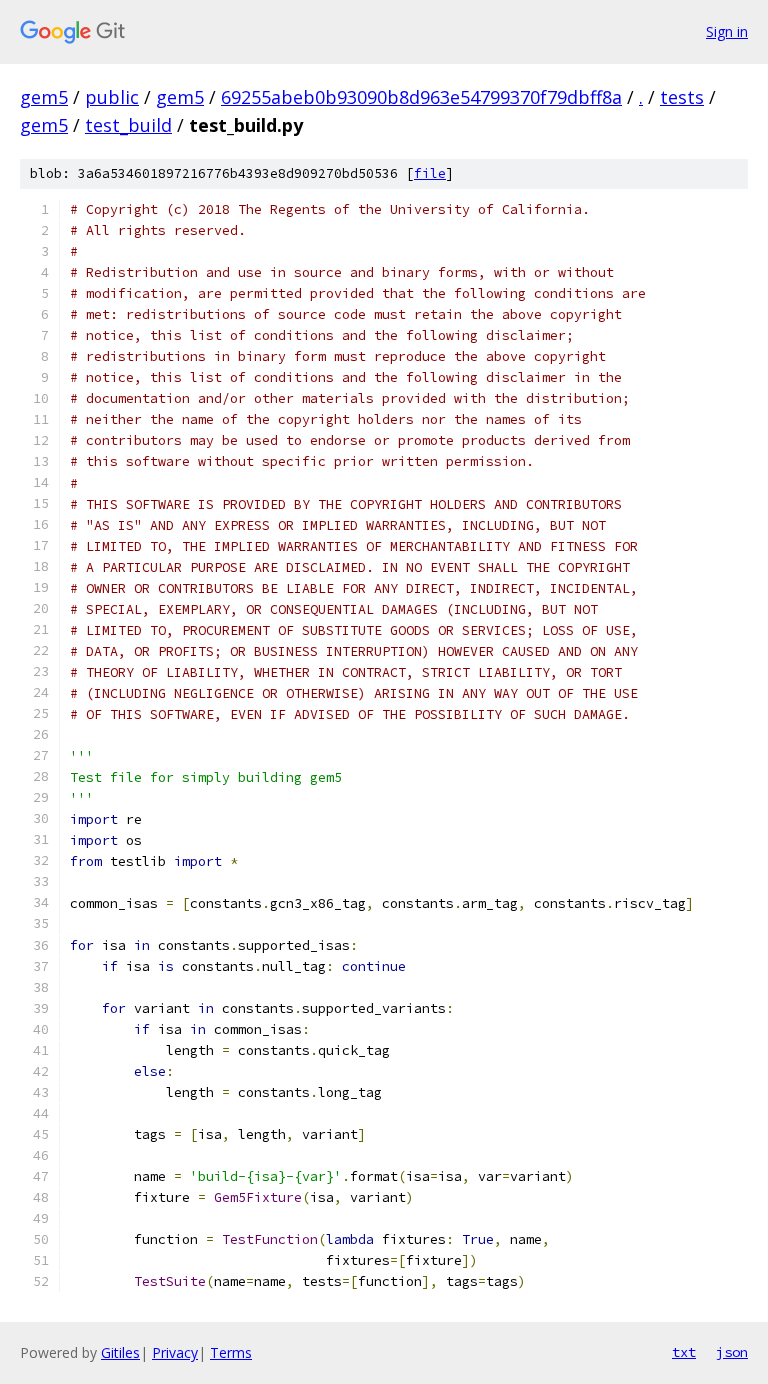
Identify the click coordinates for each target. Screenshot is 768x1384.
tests (682, 97)
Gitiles (120, 1352)
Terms (231, 1352)
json (732, 1352)
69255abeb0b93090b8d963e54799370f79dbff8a (421, 97)
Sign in (727, 31)
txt (684, 1352)
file (430, 173)
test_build (128, 125)
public (112, 97)
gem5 (44, 97)
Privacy (175, 1352)
